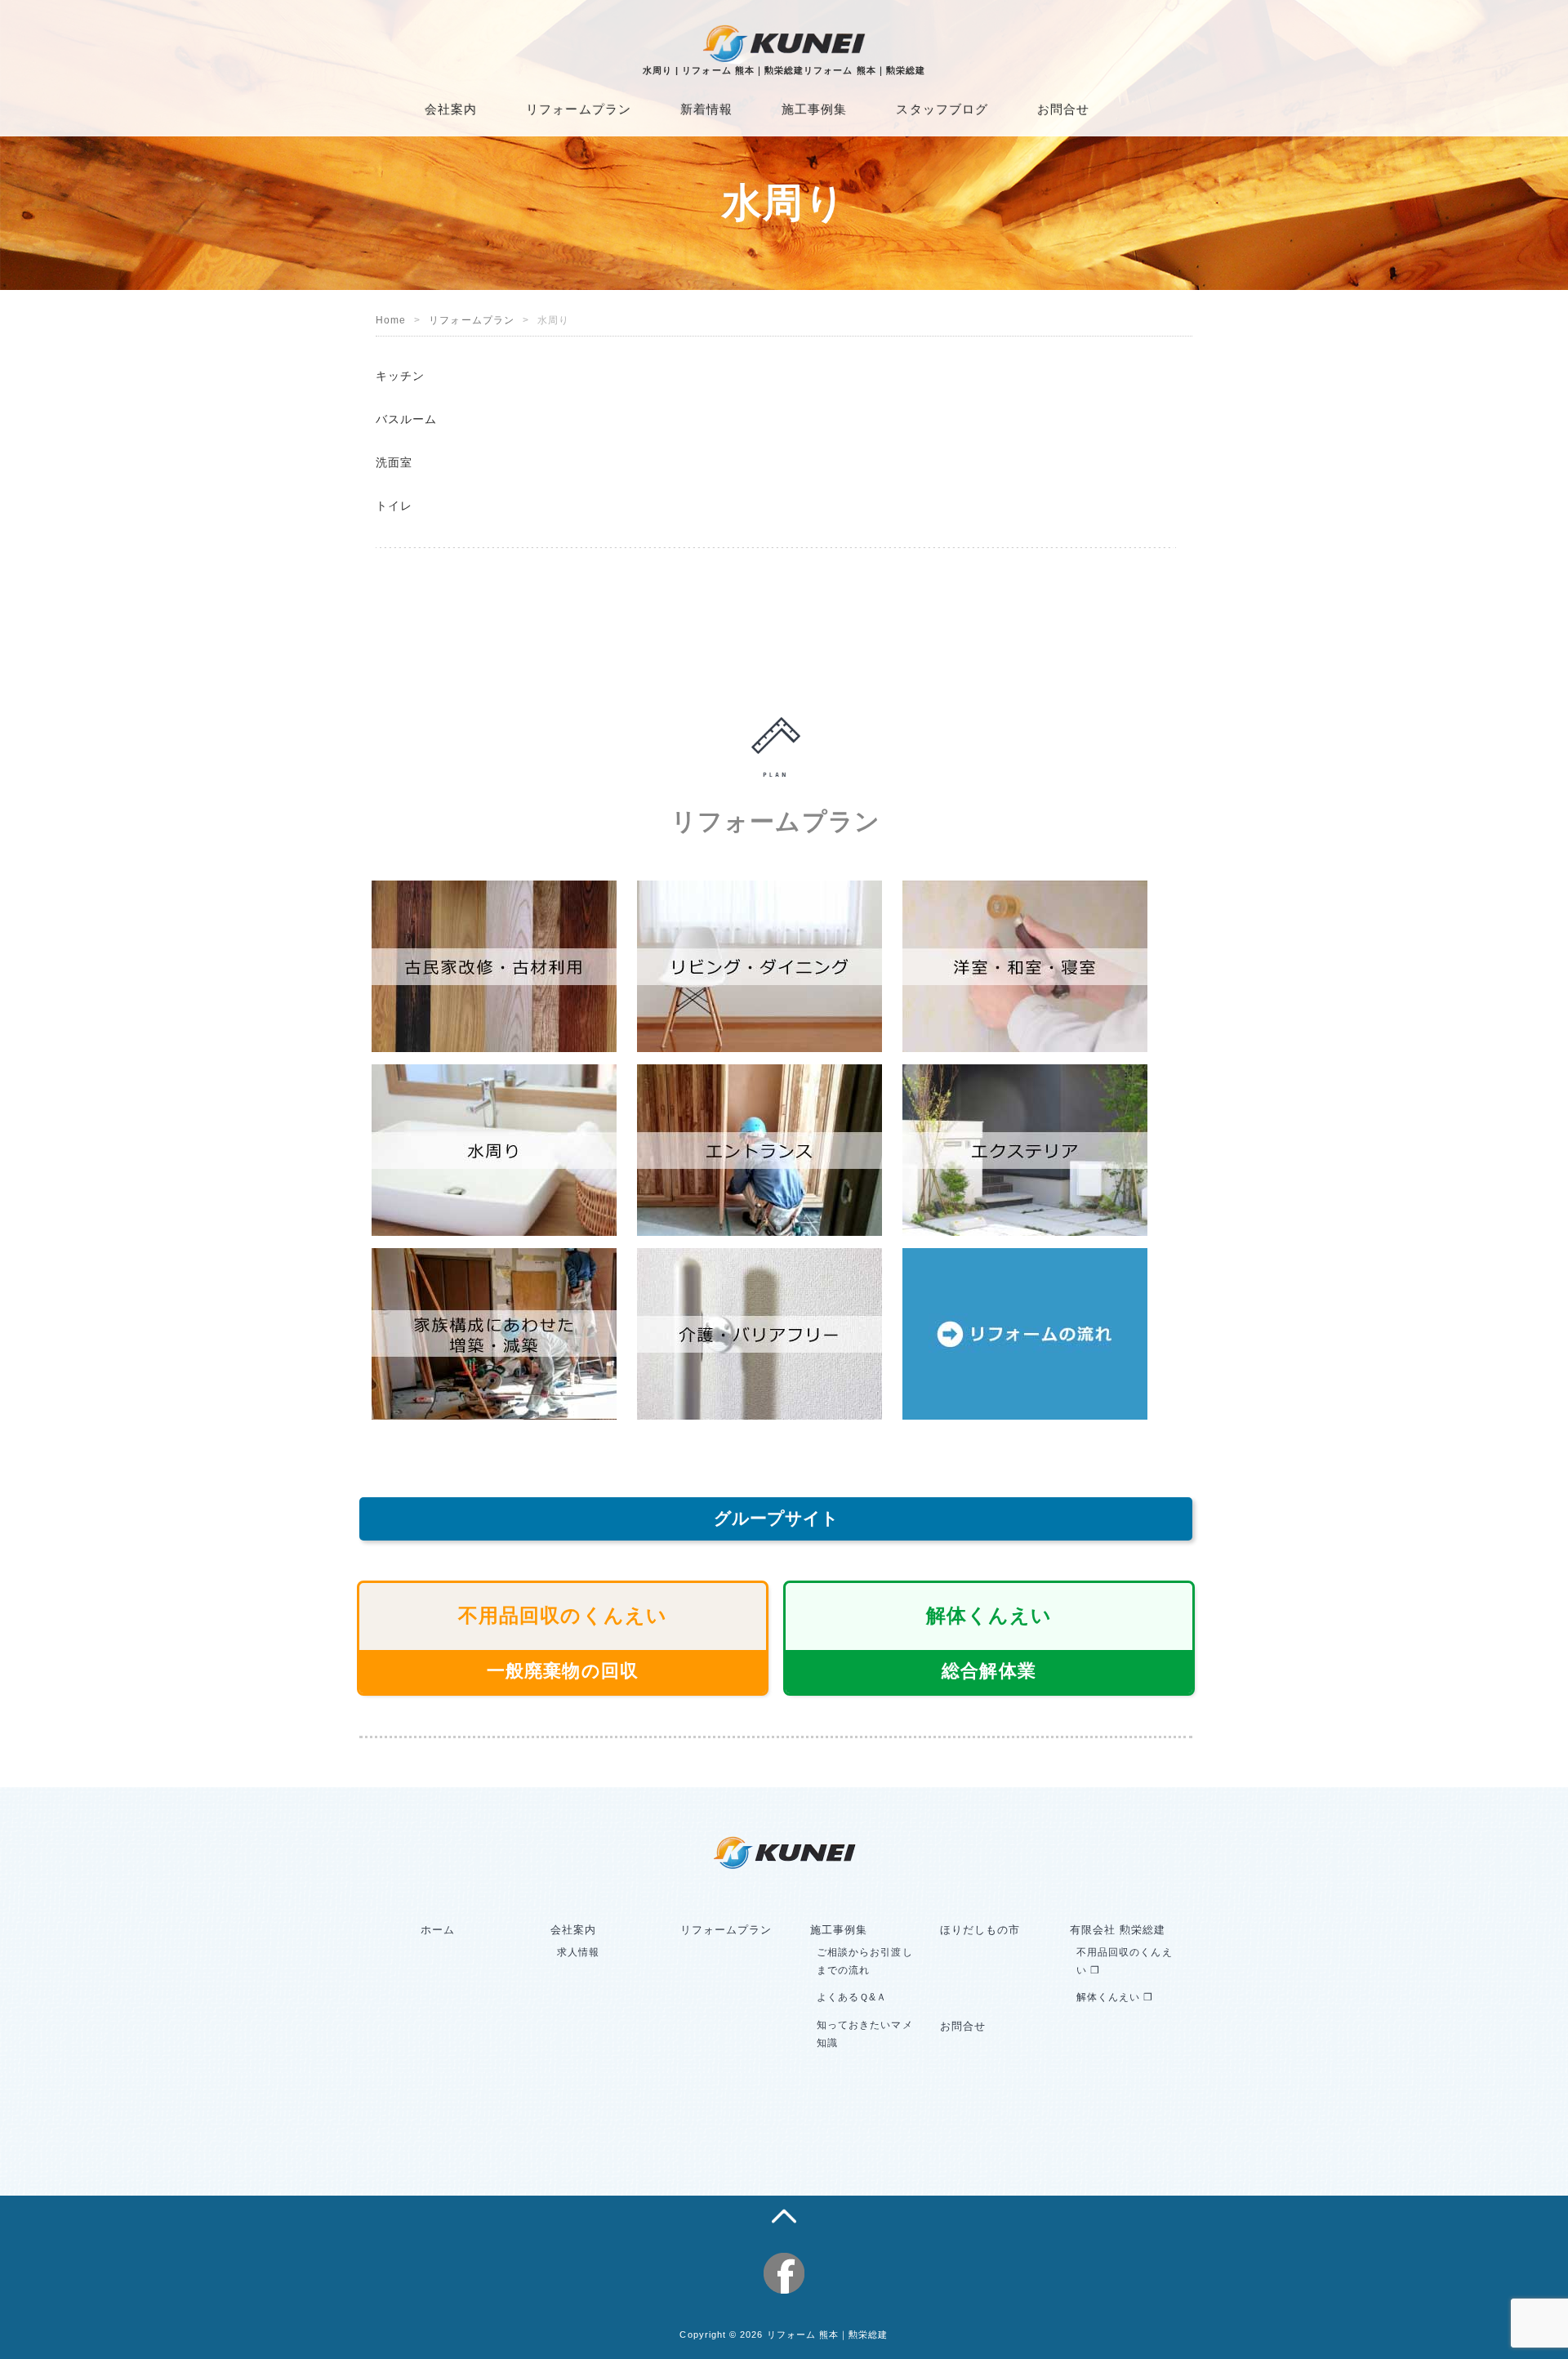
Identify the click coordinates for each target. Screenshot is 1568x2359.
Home (391, 320)
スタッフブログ (942, 109)
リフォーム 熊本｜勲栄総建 (828, 2334)
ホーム (438, 1930)
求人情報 (578, 1952)
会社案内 (451, 109)
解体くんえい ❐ (1115, 1997)
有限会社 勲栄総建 (1118, 1930)
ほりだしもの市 (980, 1930)
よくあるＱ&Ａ (852, 1997)
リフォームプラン (579, 109)
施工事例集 (814, 109)
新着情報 (706, 109)
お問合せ (1063, 109)
